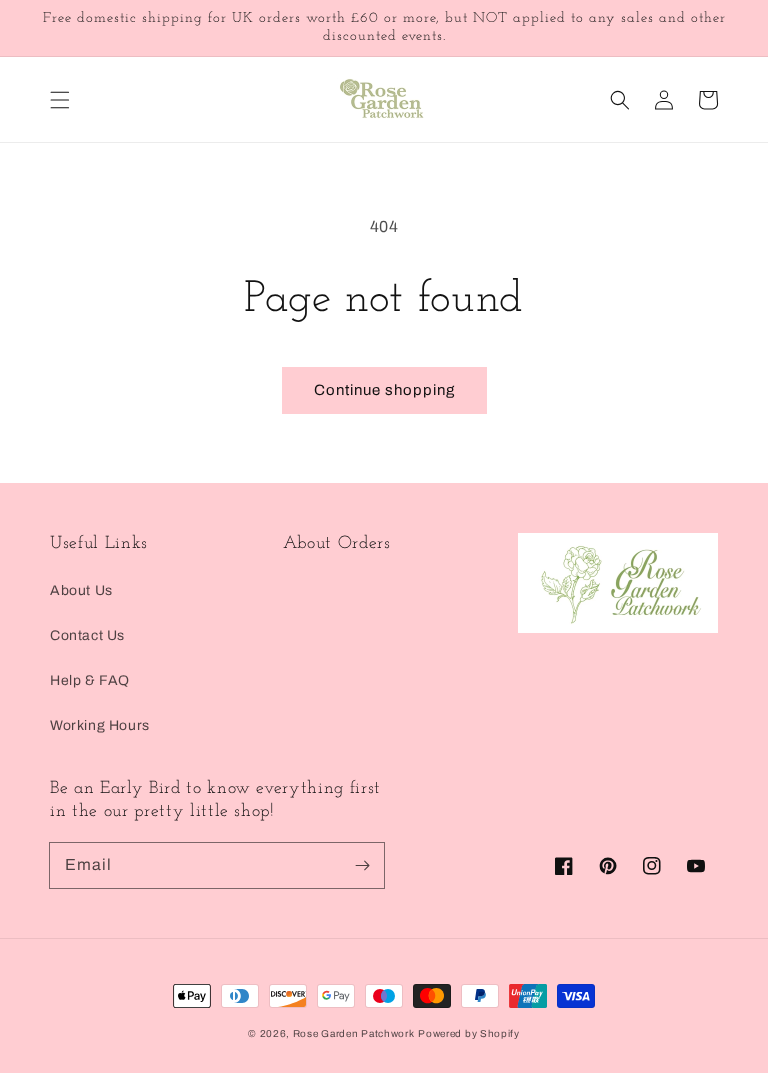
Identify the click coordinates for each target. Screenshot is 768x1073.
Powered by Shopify (469, 1033)
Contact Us (87, 635)
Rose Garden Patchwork (354, 1033)
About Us (81, 590)
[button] (60, 100)
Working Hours (100, 725)
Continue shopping (384, 390)
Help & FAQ (90, 680)
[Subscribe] (362, 865)
